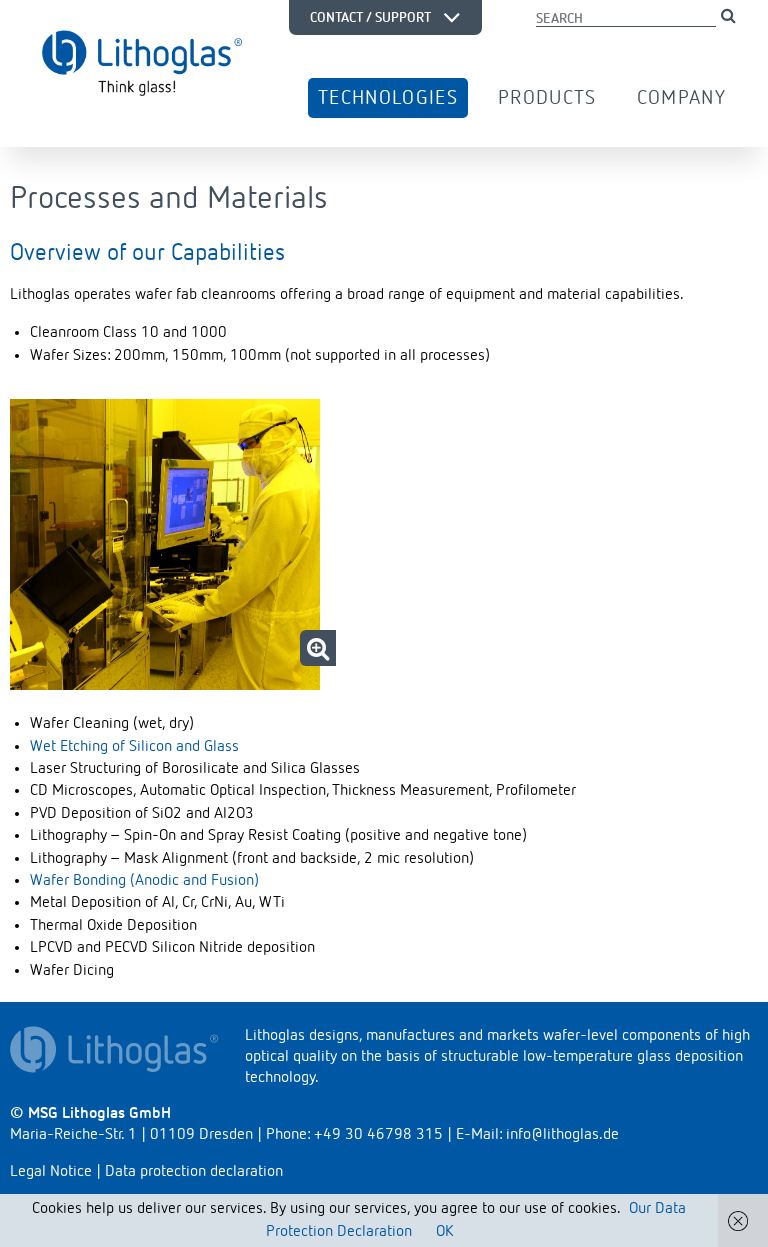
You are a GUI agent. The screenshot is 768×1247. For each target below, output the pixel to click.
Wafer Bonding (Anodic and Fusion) (144, 881)
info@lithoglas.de (562, 1135)
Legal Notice (51, 1172)
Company (681, 98)
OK (444, 1232)
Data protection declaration (194, 1172)
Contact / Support (372, 17)
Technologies (388, 98)
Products (547, 98)
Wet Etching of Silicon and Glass (134, 747)
